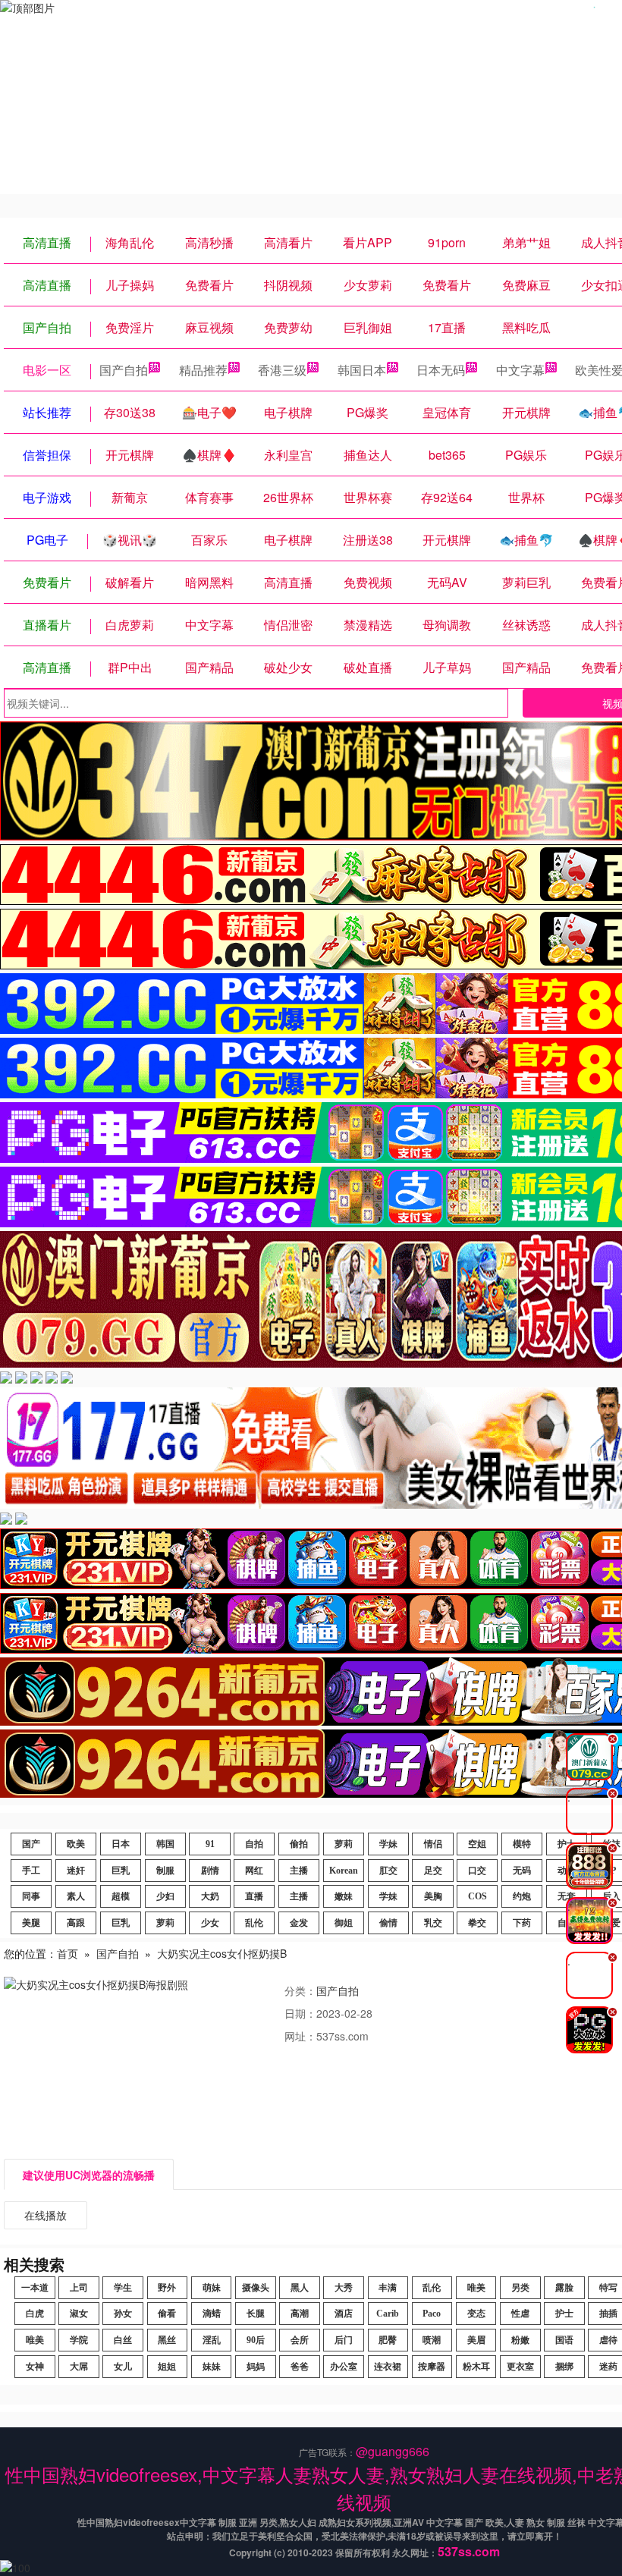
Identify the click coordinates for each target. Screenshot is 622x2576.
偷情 (388, 1923)
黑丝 (167, 2340)
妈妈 (256, 2367)
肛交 (388, 1871)
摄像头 (256, 2288)
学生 (123, 2288)
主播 (299, 1871)
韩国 (165, 1844)
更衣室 (520, 2367)
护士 (564, 2314)
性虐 (520, 2314)
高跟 (76, 1923)
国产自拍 (124, 370)
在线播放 (46, 2215)
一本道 (35, 2288)
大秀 (344, 2288)
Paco (432, 2314)
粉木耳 (476, 2367)
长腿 (256, 2314)
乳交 (433, 1923)
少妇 (165, 1896)
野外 (167, 2288)
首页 (68, 1953)
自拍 (254, 1844)
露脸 (564, 2288)
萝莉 (344, 1844)
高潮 (300, 2314)
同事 (31, 1896)
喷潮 (432, 2340)
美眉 (476, 2340)
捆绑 (564, 2367)
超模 (121, 1896)
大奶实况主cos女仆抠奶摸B (222, 1953)
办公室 (344, 2367)
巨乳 (121, 1871)
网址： (300, 2036)
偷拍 (299, 1844)
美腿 (31, 1923)
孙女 (123, 2314)
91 (210, 1844)
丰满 (388, 2288)
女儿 (123, 2367)
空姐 (477, 1844)
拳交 (477, 1923)
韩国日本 (362, 370)
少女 (210, 1923)
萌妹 (212, 2288)
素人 (76, 1896)
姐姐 (167, 2367)
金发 (299, 1923)
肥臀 (388, 2340)
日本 (121, 1844)
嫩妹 (344, 1896)
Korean (344, 1871)
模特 (522, 1844)
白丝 (123, 2340)
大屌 (79, 2367)
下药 (522, 1923)
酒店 (344, 2314)
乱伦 (254, 1923)
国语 (564, 2340)
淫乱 (212, 2340)
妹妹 (212, 2367)
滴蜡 (212, 2314)
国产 (31, 1844)
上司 (79, 2288)
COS (477, 1896)
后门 (344, 2340)
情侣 (433, 1844)
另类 (520, 2288)
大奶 (210, 1896)
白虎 (35, 2314)
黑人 (300, 2288)
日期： (300, 2013)
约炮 (522, 1896)
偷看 (167, 2314)
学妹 (388, 1844)
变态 (476, 2314)
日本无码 (441, 370)
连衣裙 (388, 2367)
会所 (300, 2340)
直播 (254, 1896)
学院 (79, 2340)
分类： (300, 1990)
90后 (256, 2340)
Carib (388, 2314)
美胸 (433, 1896)
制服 (165, 1871)
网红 (254, 1871)
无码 (522, 1871)
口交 (477, 1871)
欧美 (76, 1844)
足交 (433, 1871)
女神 (35, 2367)
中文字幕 (520, 370)
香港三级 (282, 370)
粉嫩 (520, 2340)
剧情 (210, 1871)
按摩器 (432, 2367)
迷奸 (76, 1871)
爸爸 (300, 2367)
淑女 (79, 2314)
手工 (31, 1871)
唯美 (476, 2288)
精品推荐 (203, 370)
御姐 (344, 1923)
